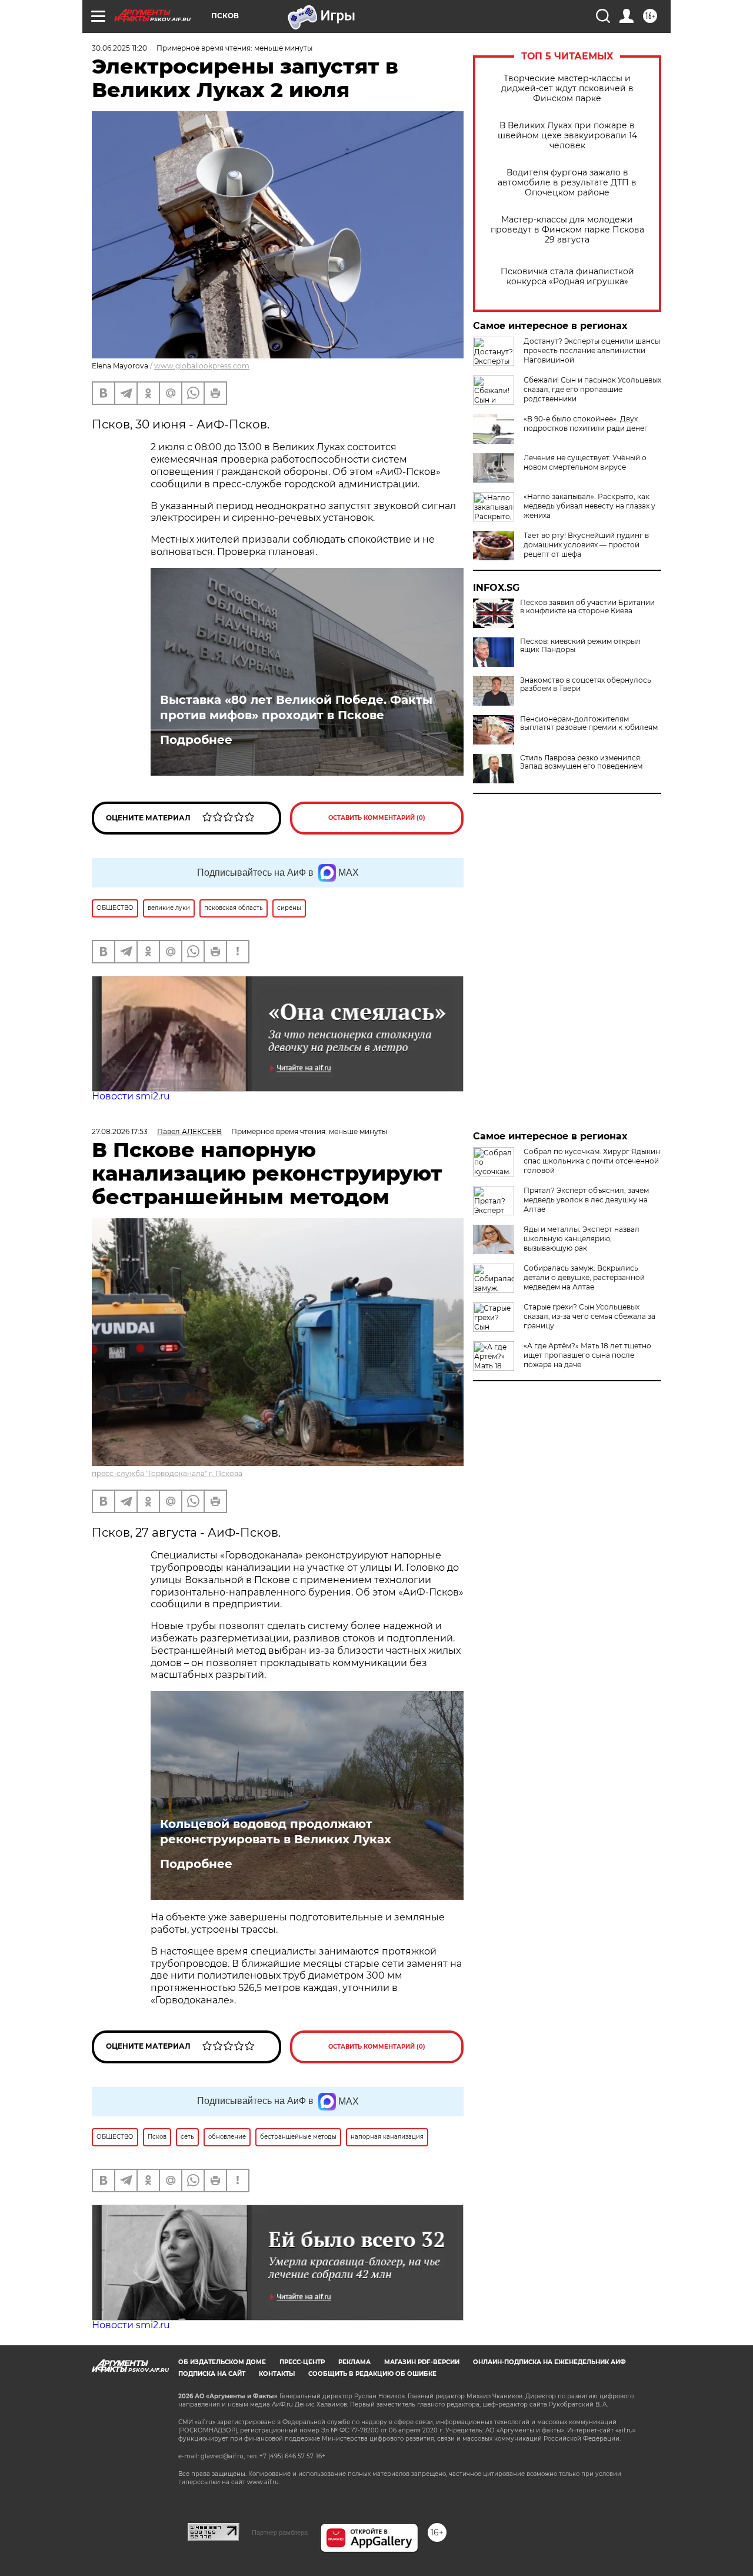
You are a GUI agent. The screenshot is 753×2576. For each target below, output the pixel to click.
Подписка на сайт (212, 2374)
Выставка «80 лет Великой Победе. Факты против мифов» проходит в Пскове (296, 707)
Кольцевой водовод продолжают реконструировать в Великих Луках (276, 1832)
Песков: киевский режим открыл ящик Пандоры (580, 646)
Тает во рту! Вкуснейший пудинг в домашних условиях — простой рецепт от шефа (586, 545)
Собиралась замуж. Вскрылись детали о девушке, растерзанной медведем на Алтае (584, 1277)
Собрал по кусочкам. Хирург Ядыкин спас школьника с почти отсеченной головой (592, 1161)
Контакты (277, 2374)
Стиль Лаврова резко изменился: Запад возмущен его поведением (581, 762)
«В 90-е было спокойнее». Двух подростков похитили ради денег (586, 423)
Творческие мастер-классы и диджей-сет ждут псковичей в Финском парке (567, 89)
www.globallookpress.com (202, 366)
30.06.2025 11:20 (119, 48)
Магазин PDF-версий (422, 2362)
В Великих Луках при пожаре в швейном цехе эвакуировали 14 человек (567, 136)
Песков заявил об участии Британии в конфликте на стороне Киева (587, 607)
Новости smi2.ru (131, 1096)
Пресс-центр (302, 2362)
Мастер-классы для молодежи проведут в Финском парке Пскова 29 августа (567, 230)
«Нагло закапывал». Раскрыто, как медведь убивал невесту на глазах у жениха (589, 506)
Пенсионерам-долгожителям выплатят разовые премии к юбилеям (589, 723)
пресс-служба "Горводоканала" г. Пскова (167, 1473)
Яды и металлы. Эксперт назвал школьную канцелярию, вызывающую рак (582, 1239)
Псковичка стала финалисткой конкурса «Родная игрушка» (567, 277)
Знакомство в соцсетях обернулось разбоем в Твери (586, 684)
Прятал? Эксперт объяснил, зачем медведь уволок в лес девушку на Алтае (586, 1200)
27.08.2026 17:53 (120, 1131)
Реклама (354, 2362)
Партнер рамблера (280, 2532)
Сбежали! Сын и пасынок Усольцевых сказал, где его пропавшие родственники (592, 389)
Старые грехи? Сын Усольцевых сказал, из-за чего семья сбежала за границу (589, 1316)
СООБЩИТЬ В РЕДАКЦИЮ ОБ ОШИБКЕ (372, 2374)
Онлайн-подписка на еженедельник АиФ (549, 2362)
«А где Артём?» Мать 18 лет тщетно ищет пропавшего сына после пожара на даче (587, 1355)
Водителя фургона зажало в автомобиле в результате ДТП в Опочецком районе (567, 183)
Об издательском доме (222, 2362)
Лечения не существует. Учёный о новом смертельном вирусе (585, 462)
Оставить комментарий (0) (377, 818)
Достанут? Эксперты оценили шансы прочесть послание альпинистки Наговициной (592, 350)
